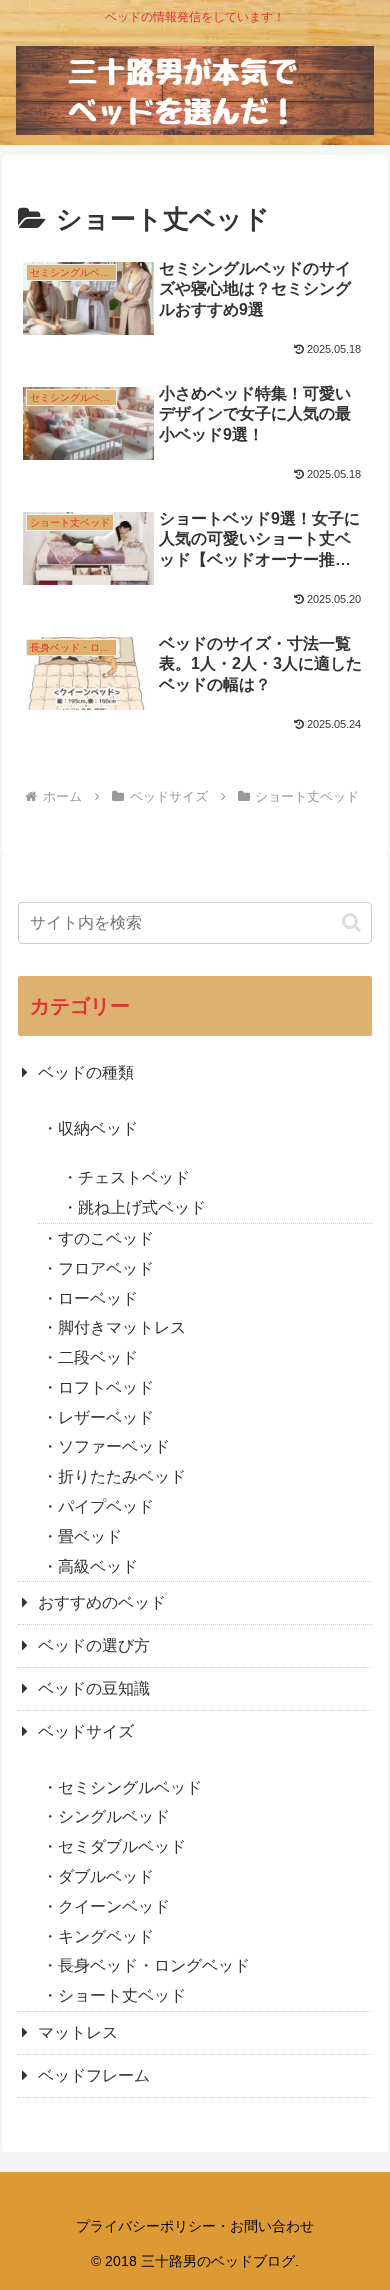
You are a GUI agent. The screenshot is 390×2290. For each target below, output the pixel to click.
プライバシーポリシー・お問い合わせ (195, 2226)
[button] (351, 922)
